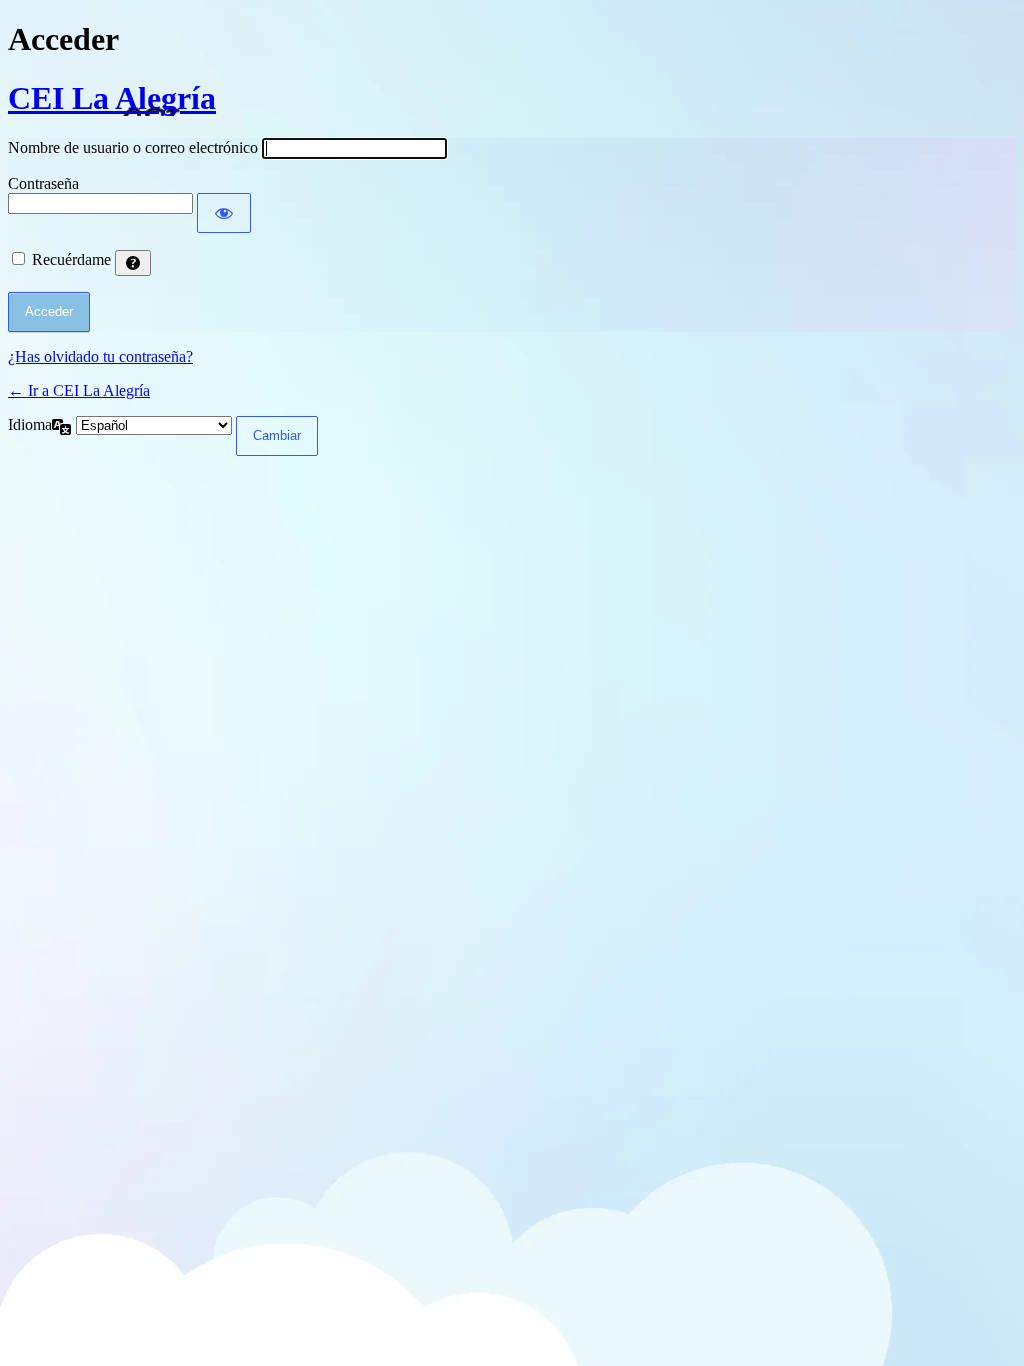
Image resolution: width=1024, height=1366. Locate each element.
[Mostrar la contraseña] (224, 213)
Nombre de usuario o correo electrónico (133, 147)
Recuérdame (71, 259)
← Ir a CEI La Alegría (79, 390)
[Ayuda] (133, 263)
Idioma (30, 424)
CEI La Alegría (112, 98)
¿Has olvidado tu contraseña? (100, 356)
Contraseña (43, 183)
